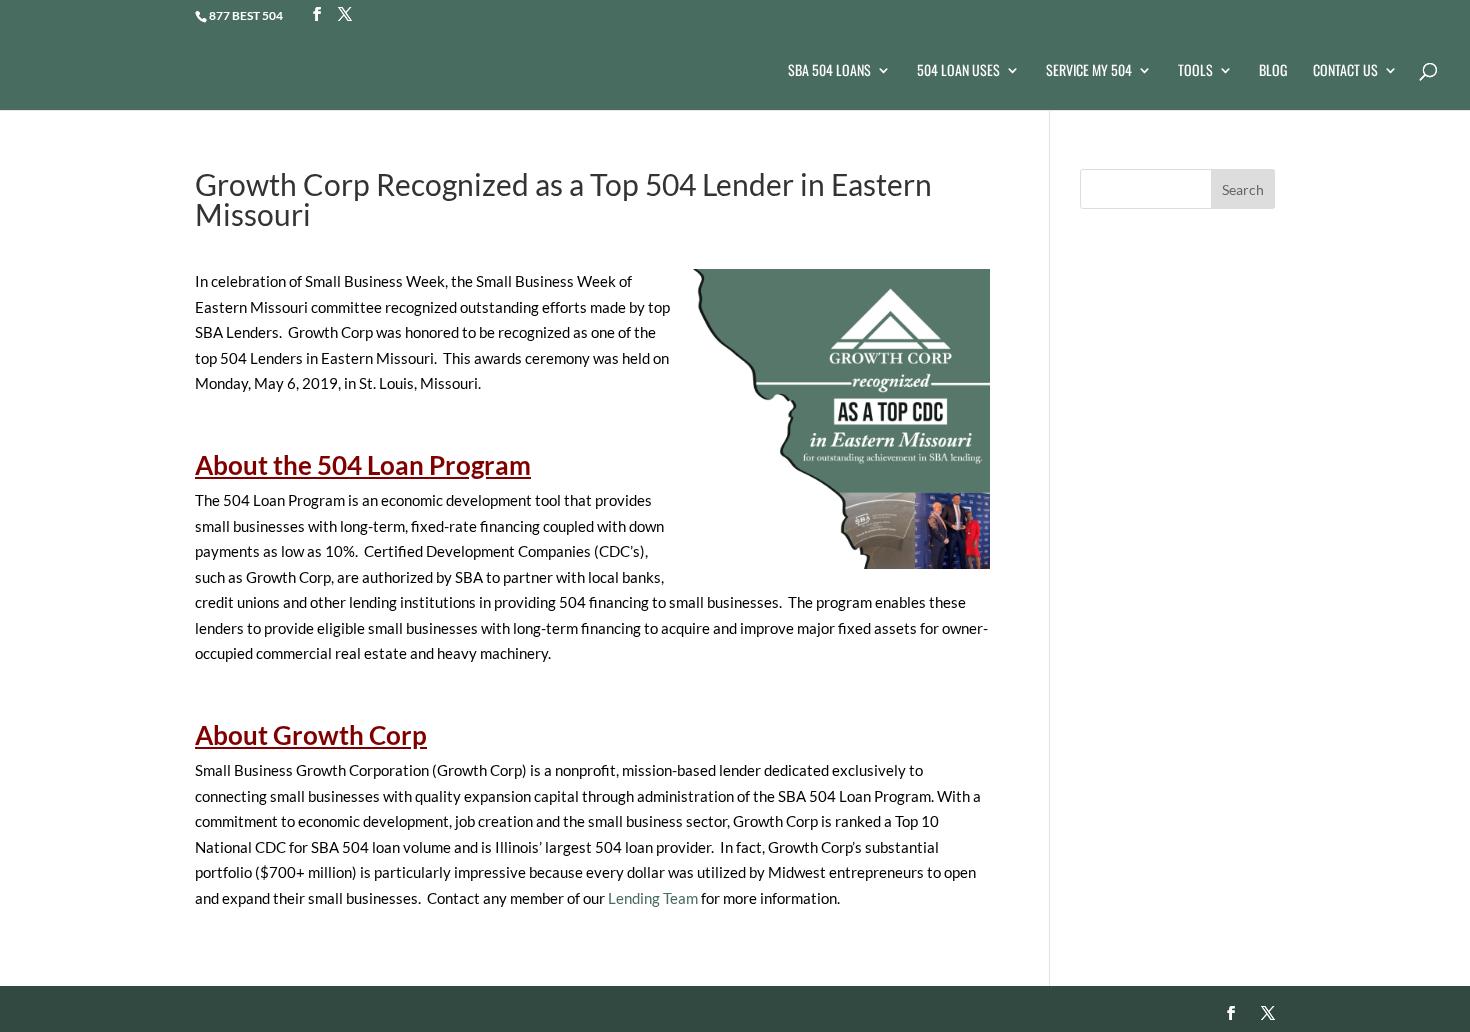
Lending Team (653, 898)
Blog (1273, 71)
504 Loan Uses (958, 71)
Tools (1195, 71)
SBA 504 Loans (829, 71)
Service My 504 (1089, 71)
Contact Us (1345, 71)
